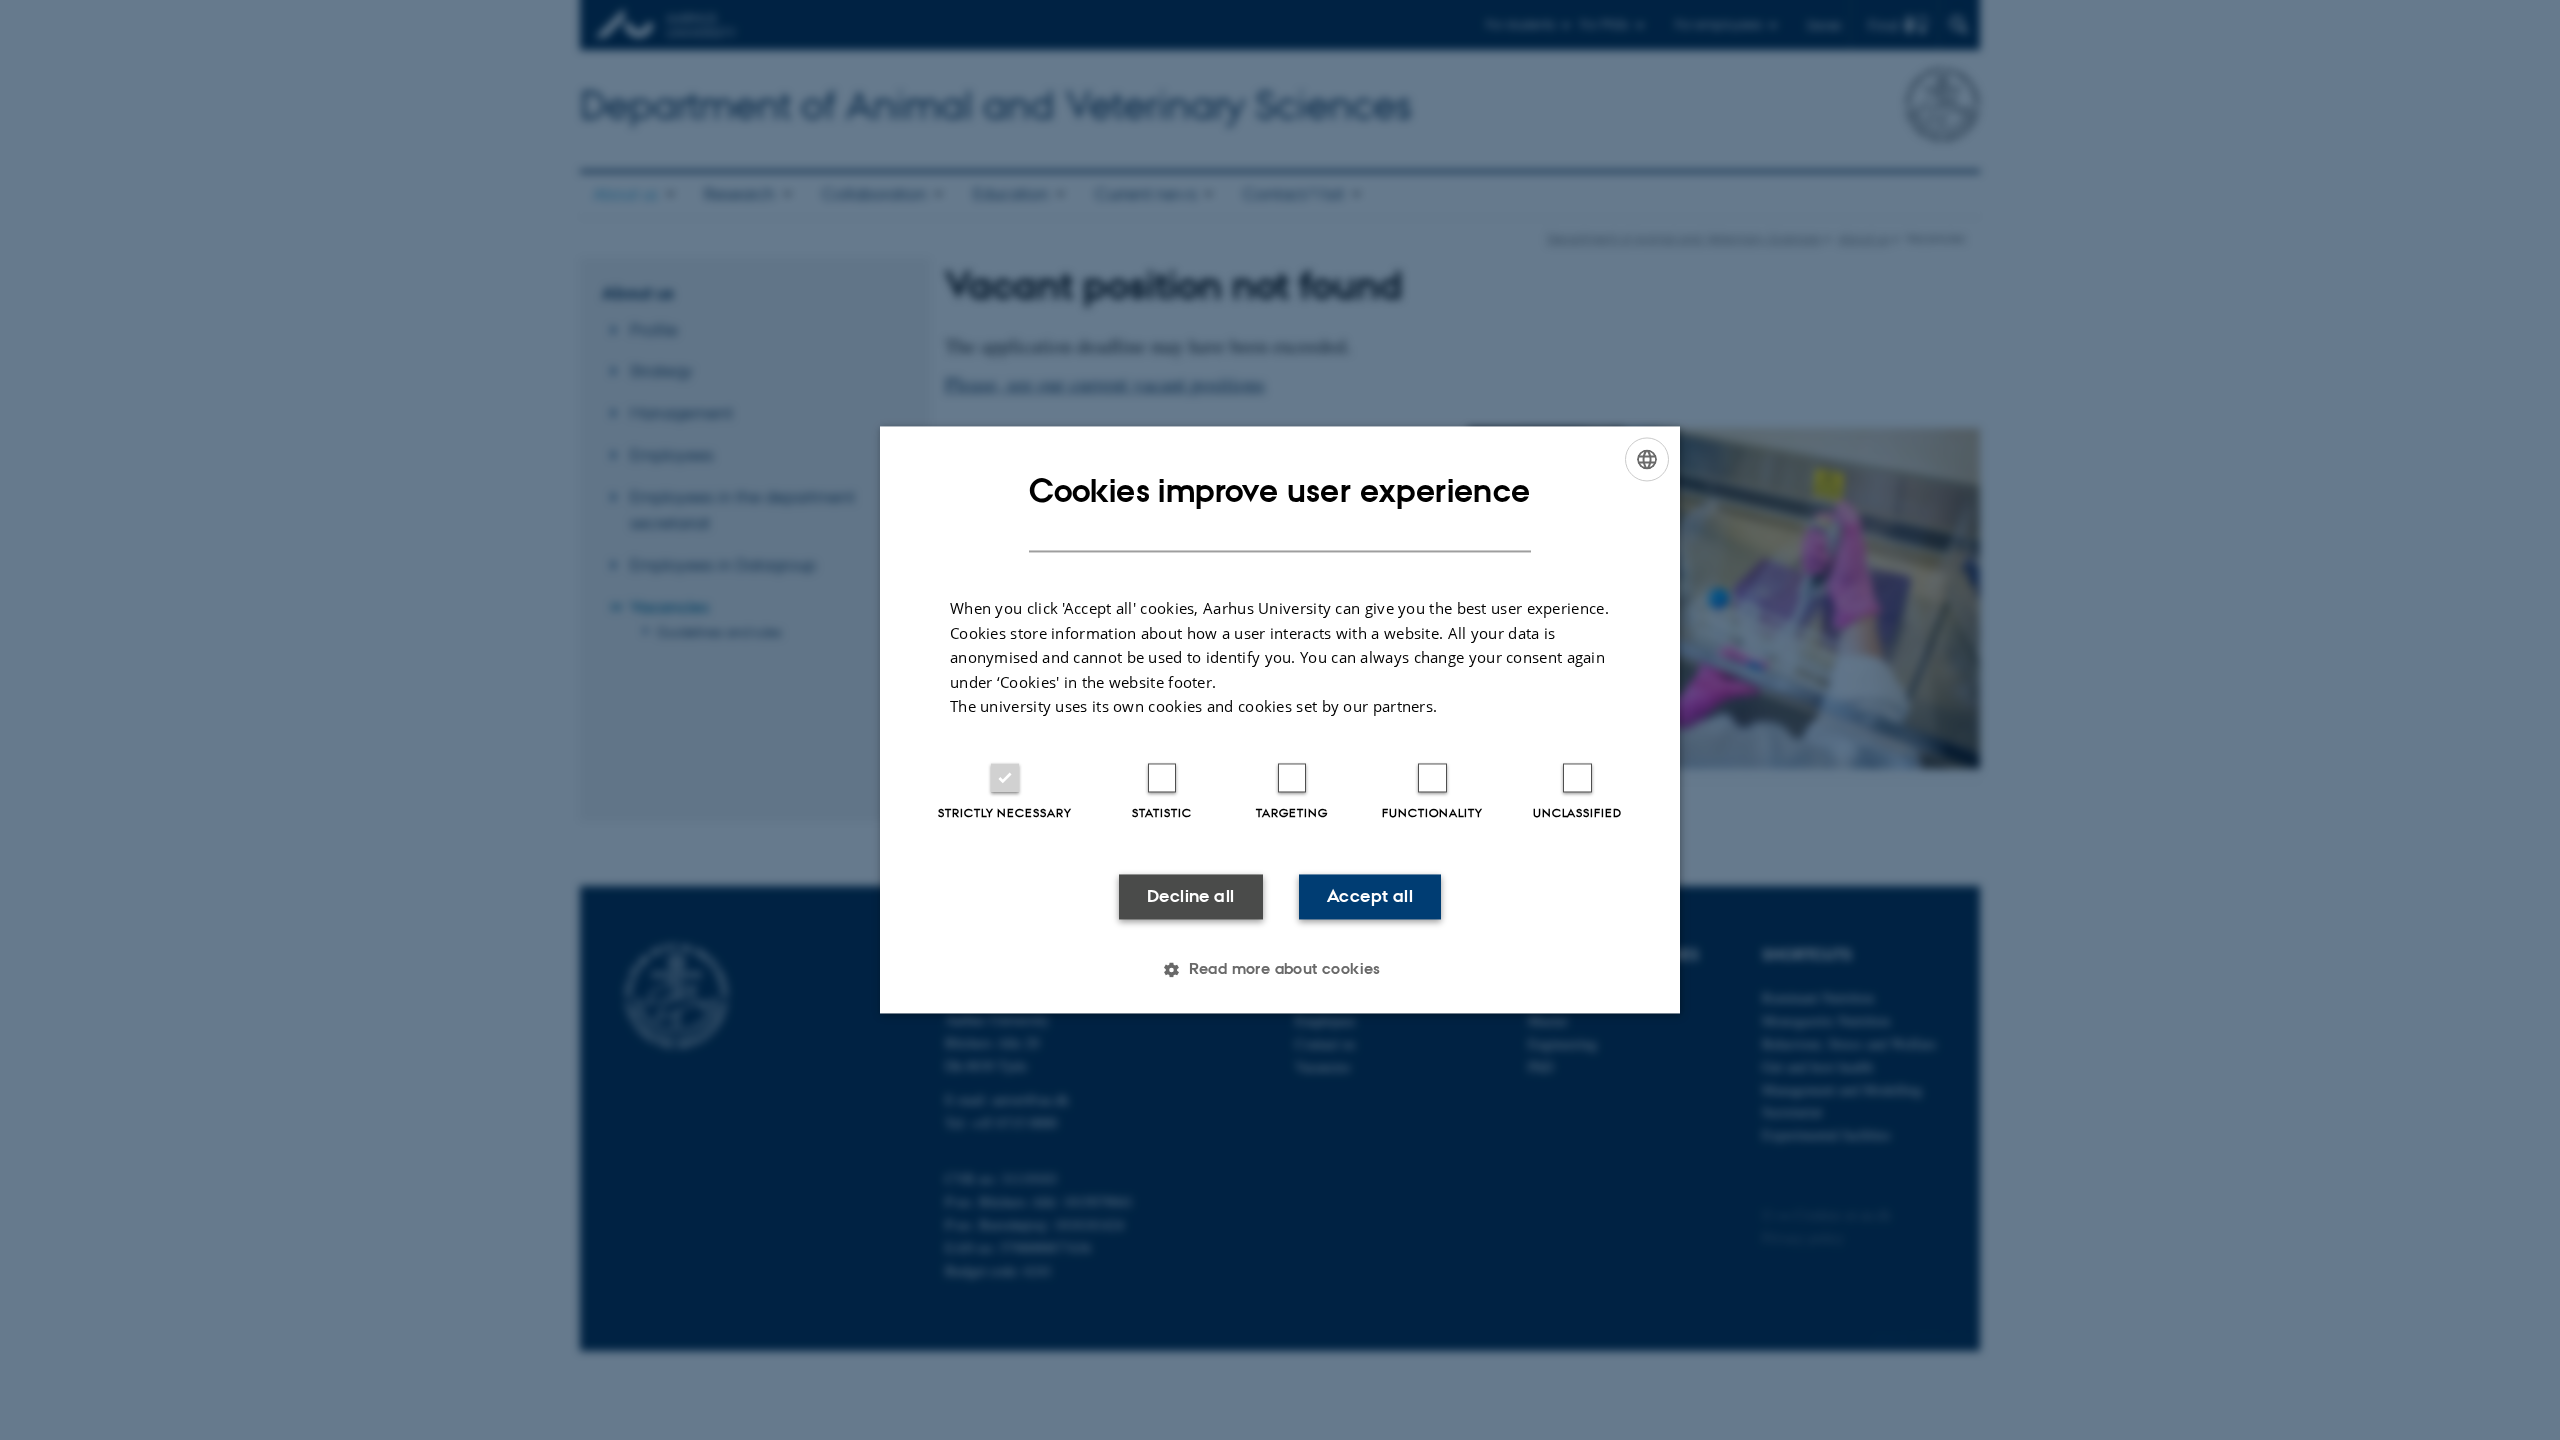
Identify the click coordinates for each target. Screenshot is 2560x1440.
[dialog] (1280, 719)
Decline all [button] (1190, 896)
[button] (1280, 970)
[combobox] (1647, 459)
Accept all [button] (1370, 896)
